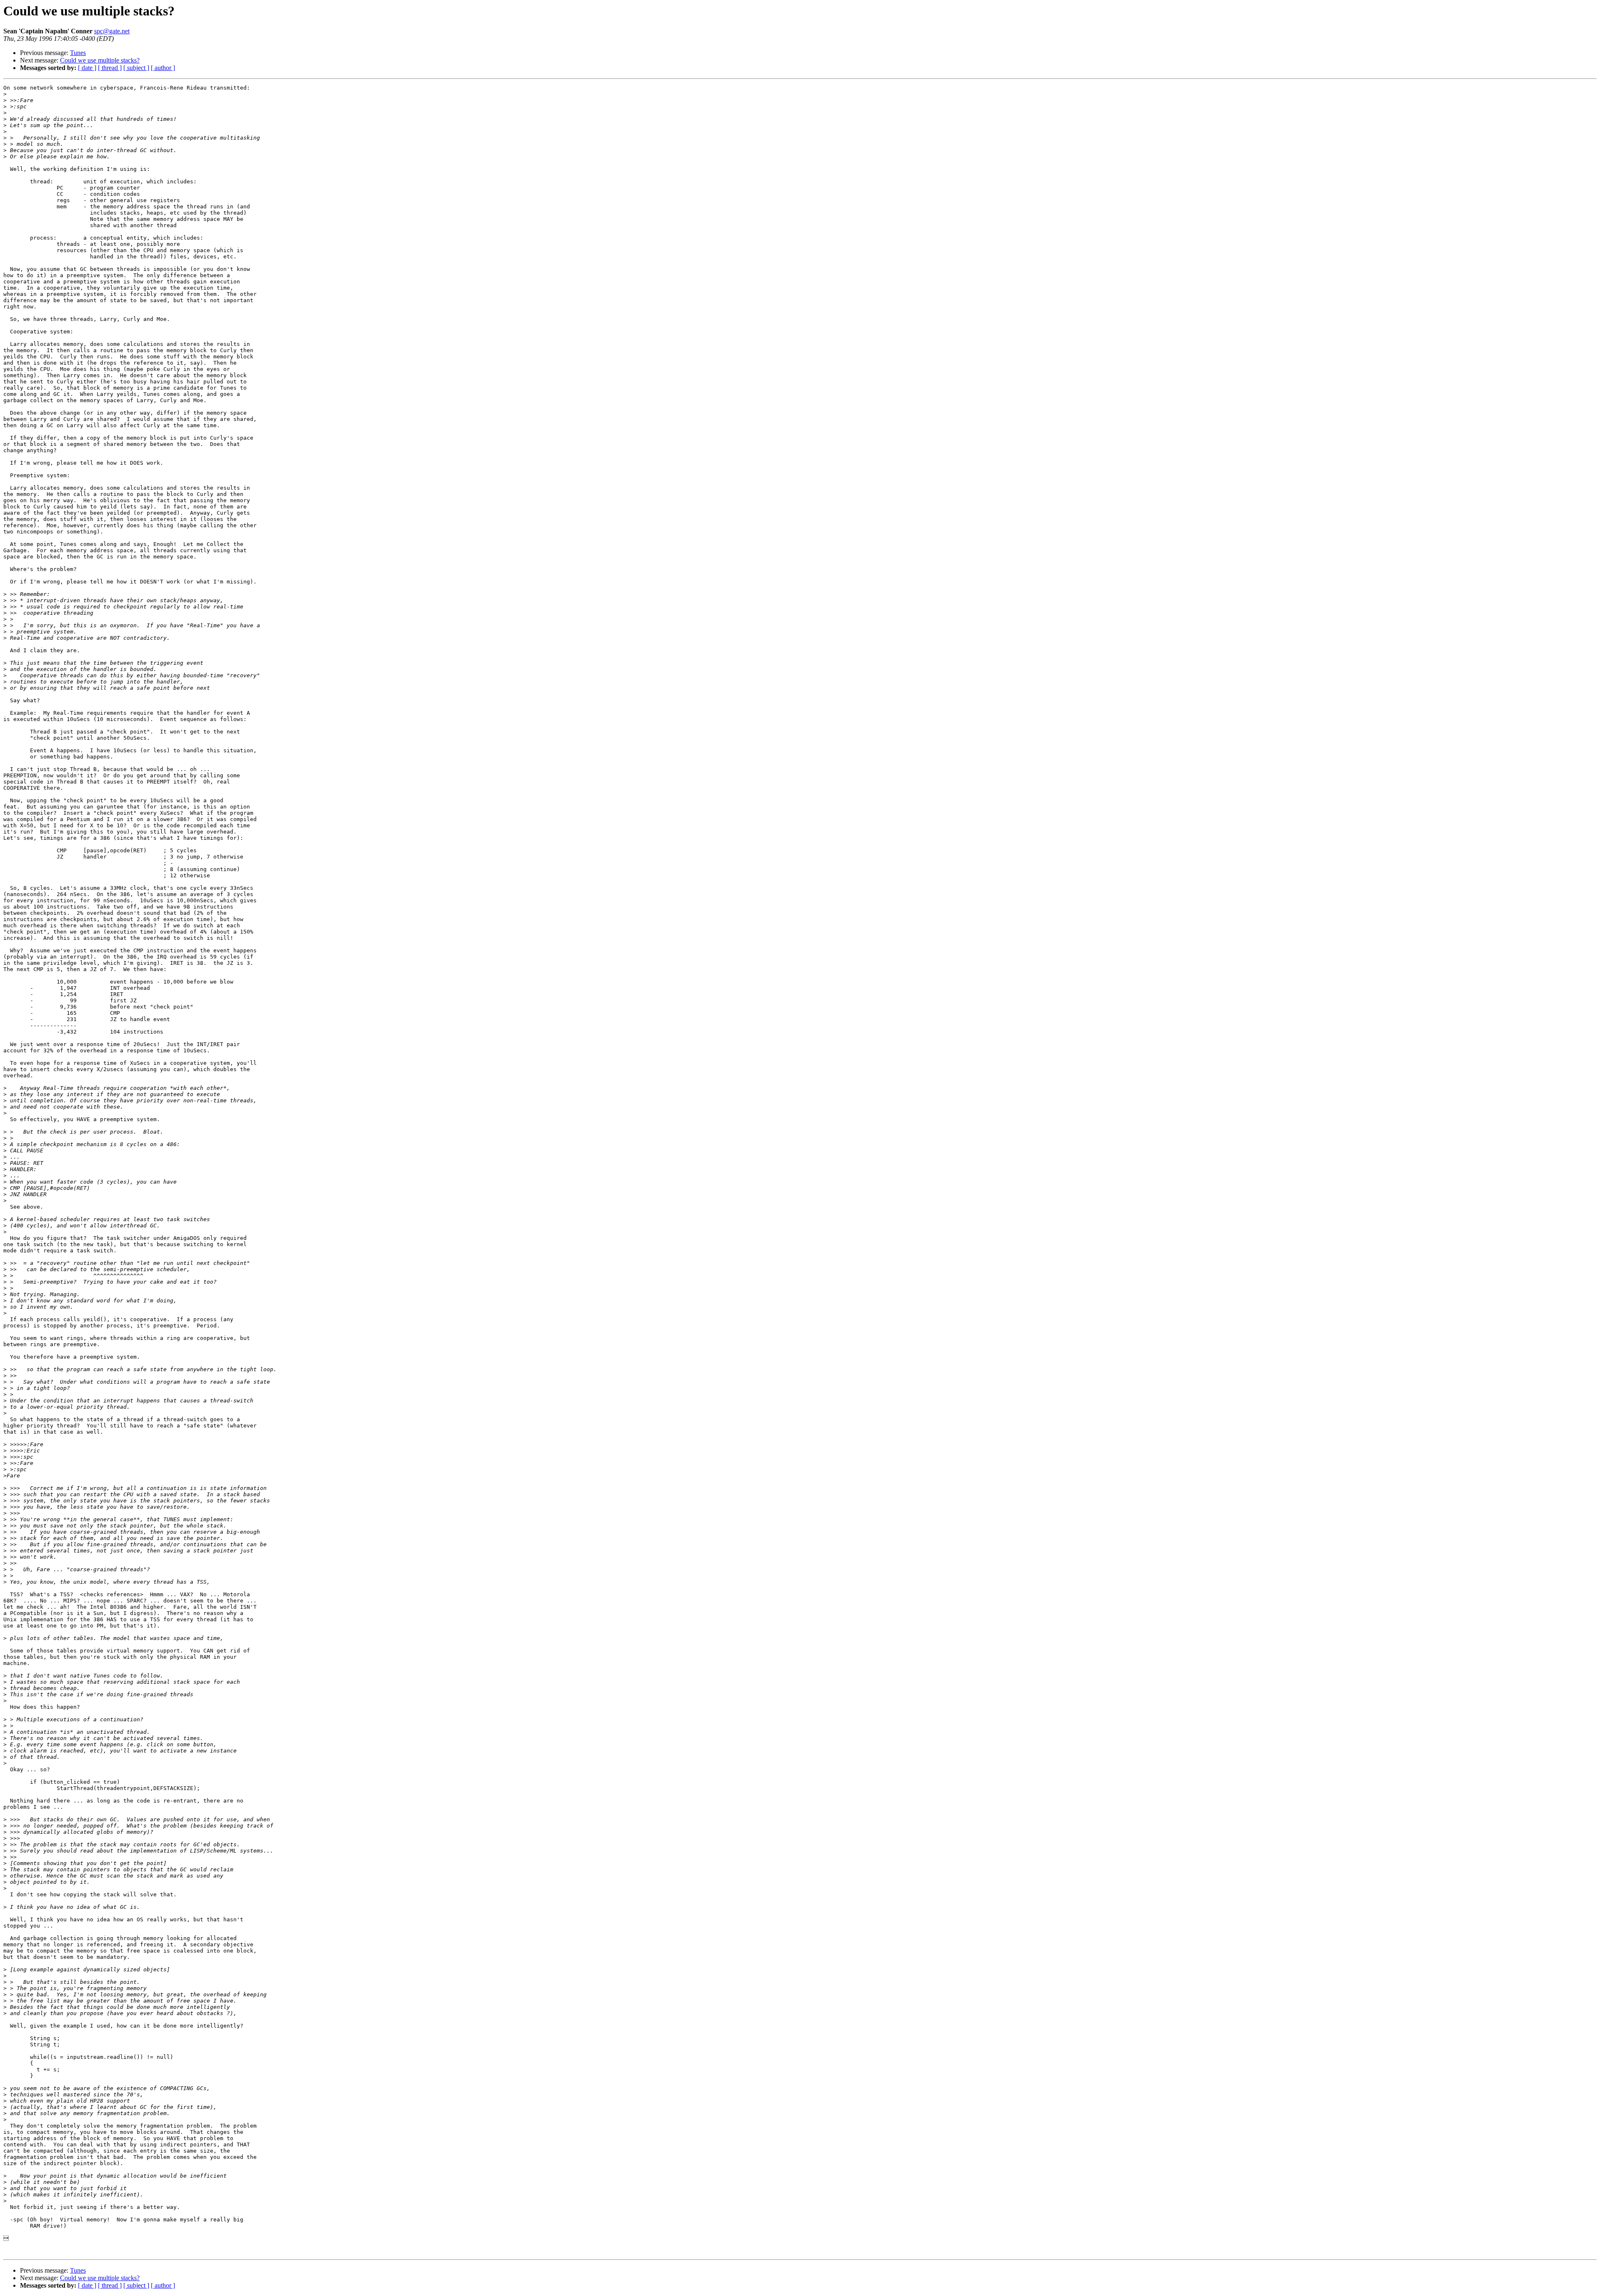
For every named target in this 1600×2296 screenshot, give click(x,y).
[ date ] (87, 68)
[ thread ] (110, 68)
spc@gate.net (112, 31)
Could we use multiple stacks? (100, 60)
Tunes (78, 53)
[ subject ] (136, 68)
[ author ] (163, 68)
